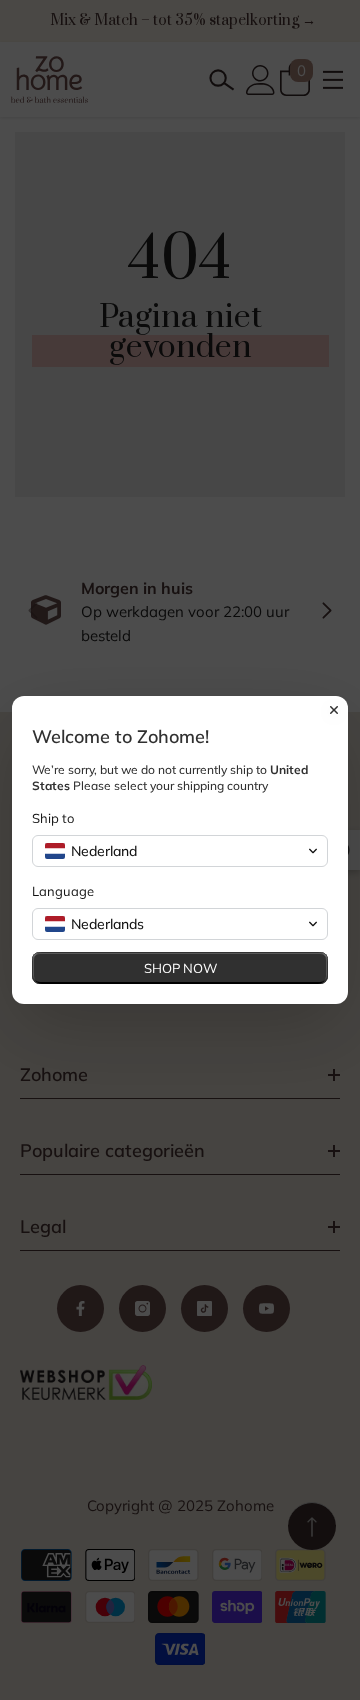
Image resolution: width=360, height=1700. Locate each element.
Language (63, 891)
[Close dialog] (334, 710)
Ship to (53, 818)
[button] (180, 851)
